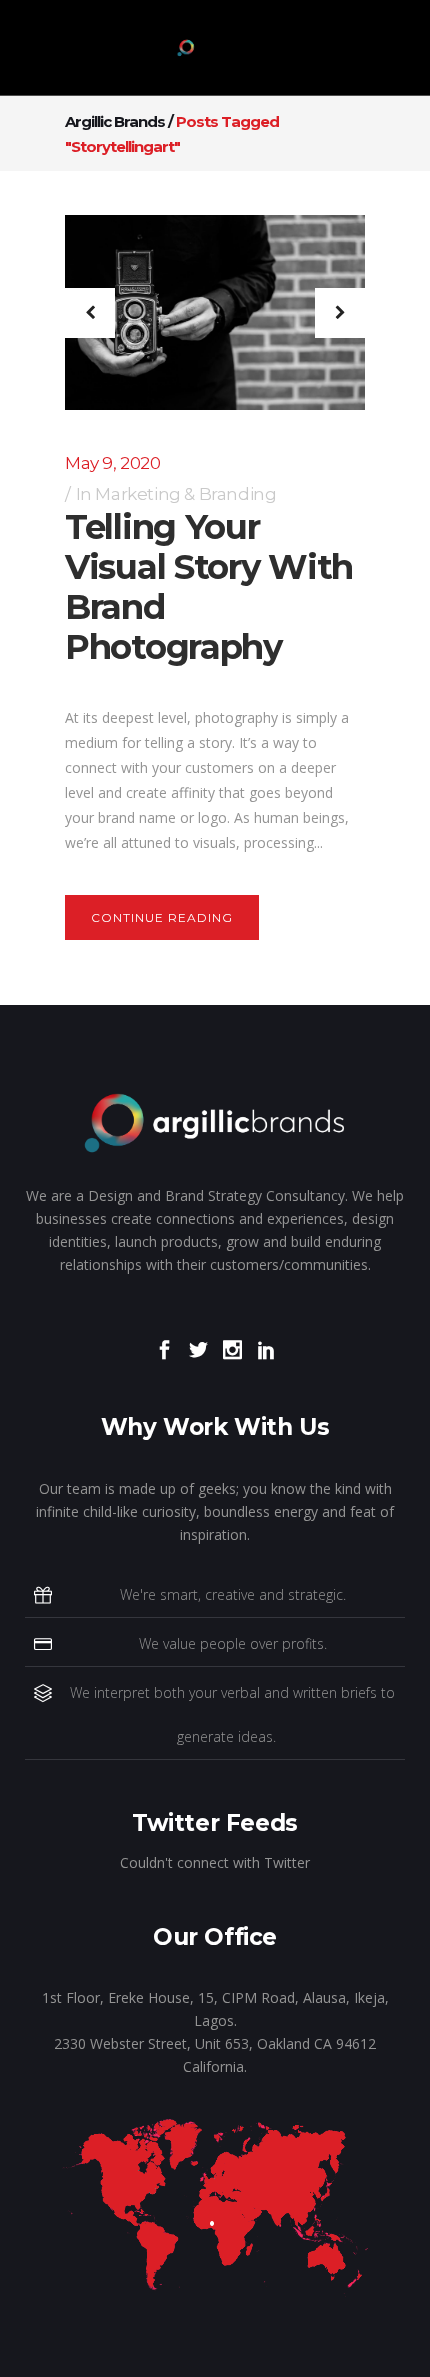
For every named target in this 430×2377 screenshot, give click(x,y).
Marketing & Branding (185, 494)
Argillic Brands (115, 121)
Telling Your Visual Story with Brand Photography (209, 587)
